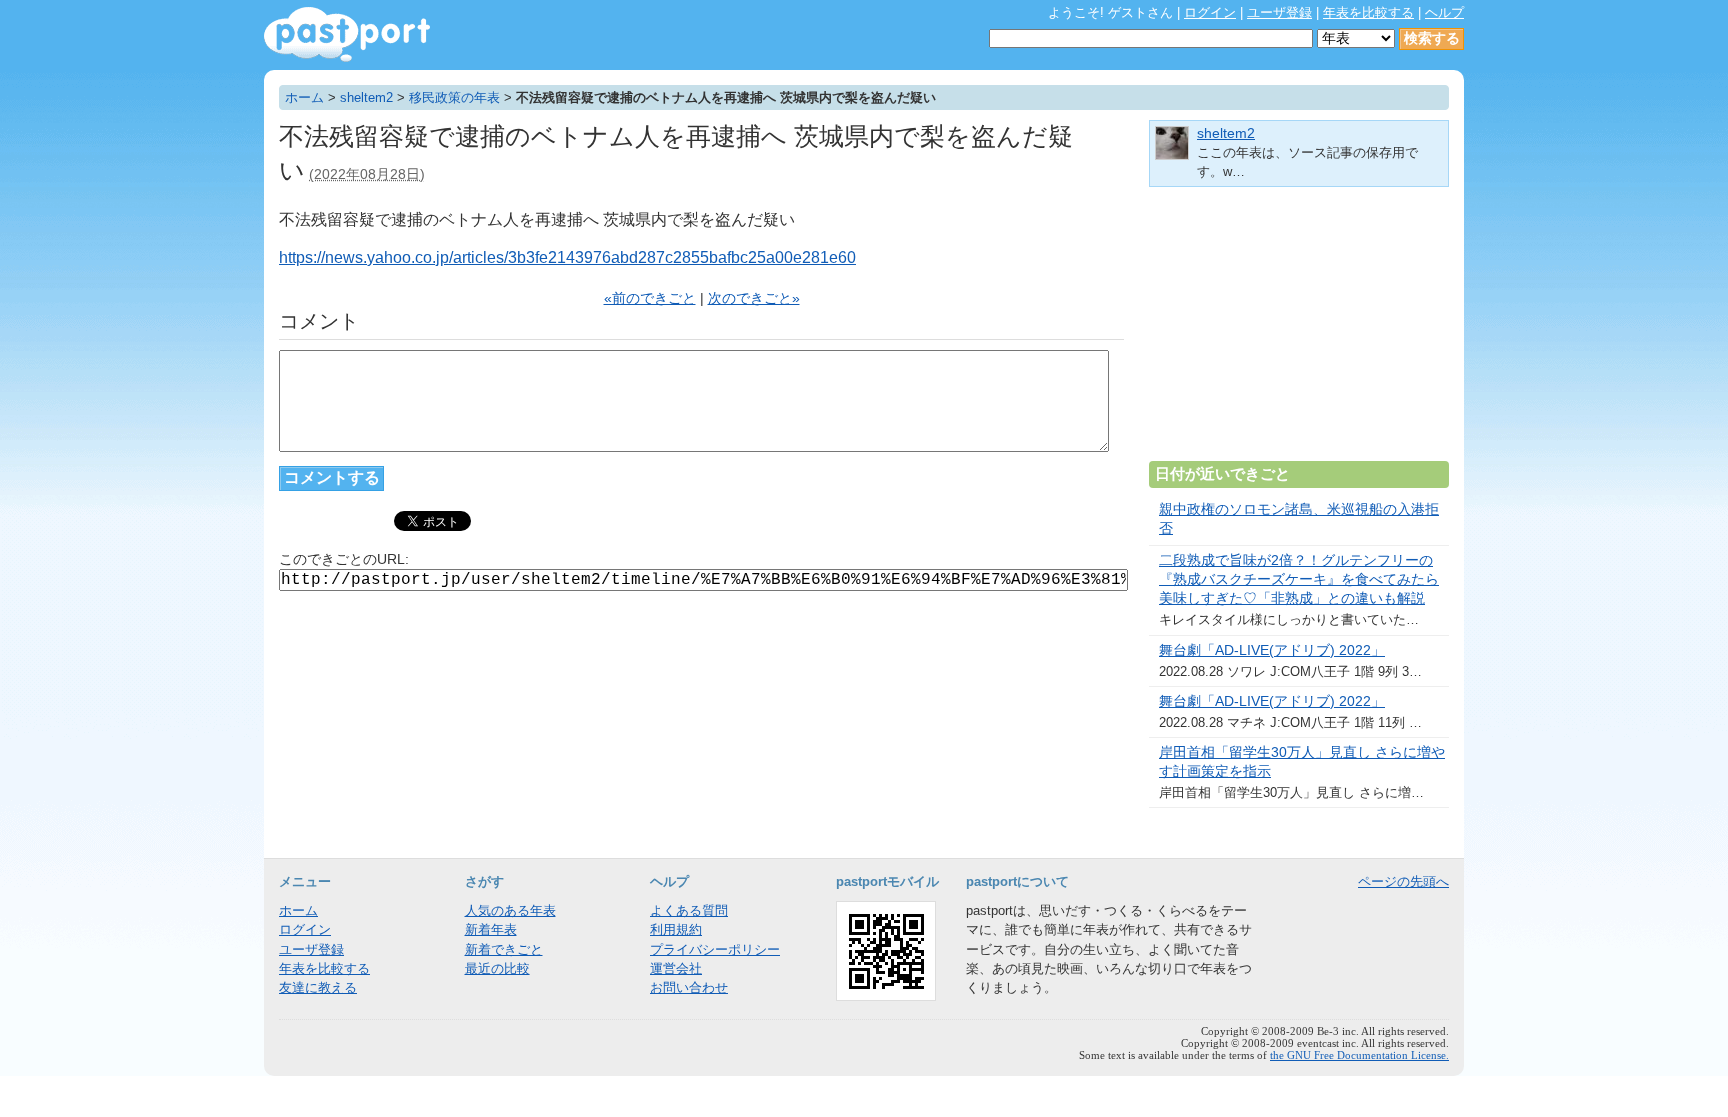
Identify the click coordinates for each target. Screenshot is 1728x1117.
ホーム (304, 97)
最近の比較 (497, 968)
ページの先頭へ (1403, 881)
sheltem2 (366, 97)
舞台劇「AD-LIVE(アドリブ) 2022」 (1272, 650)
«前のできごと (650, 298)
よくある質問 (689, 910)
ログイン (1210, 12)
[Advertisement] (1299, 332)
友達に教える (318, 987)
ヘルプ (1444, 12)
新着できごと (504, 949)
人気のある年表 (510, 910)
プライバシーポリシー (715, 949)
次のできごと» (754, 298)
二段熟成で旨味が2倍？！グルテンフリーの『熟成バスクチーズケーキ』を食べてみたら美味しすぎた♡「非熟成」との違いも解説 (1299, 579)
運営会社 (676, 968)
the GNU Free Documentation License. (1359, 1055)
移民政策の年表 (454, 97)
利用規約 (676, 929)
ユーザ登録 (1279, 12)
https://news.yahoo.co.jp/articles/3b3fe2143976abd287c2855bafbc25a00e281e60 (567, 257)
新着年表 (491, 929)
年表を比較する (1368, 12)
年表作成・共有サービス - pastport (347, 34)
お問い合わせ (689, 987)
